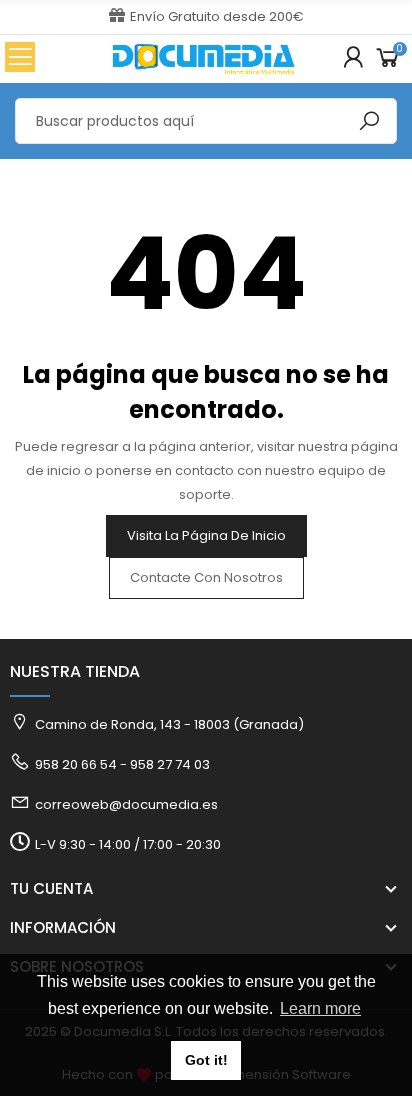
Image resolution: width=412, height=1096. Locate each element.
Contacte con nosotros (206, 577)
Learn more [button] (320, 1008)
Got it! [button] (206, 1060)
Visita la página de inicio (206, 535)
